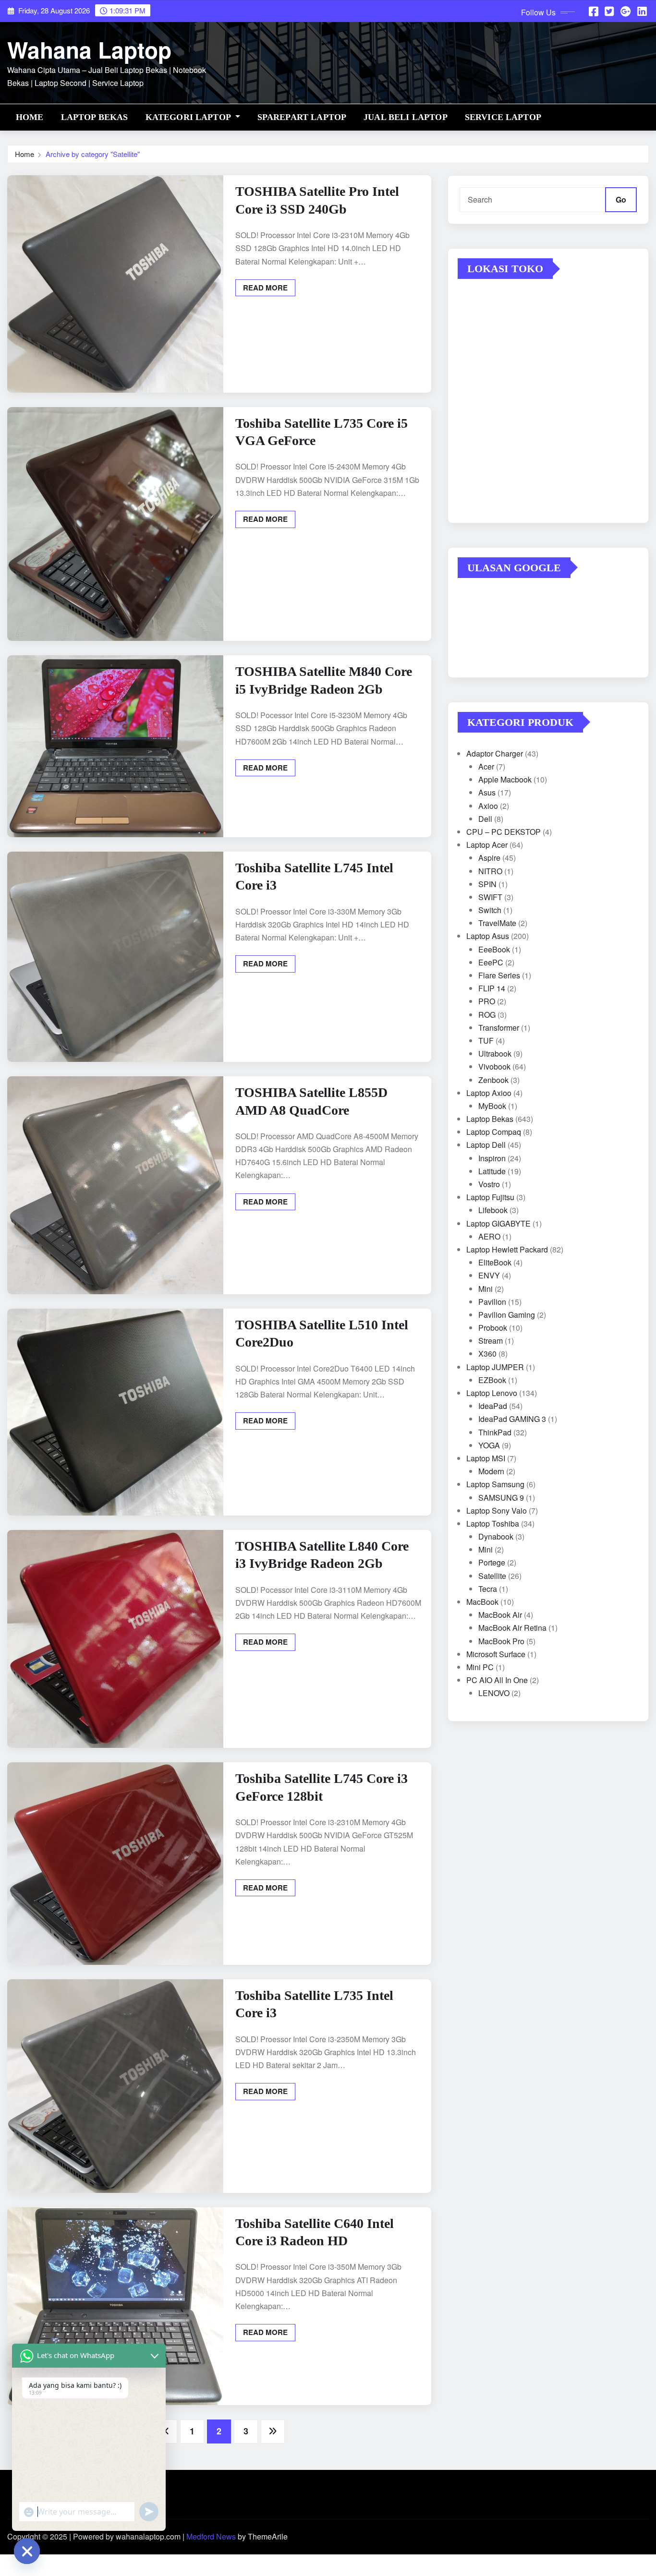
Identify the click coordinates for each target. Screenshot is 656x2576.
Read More (265, 288)
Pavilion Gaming (507, 1315)
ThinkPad (495, 1432)
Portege (492, 1562)
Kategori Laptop (189, 117)
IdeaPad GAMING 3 (512, 1419)
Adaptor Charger (495, 753)
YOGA (489, 1445)
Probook (493, 1328)
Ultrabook (495, 1053)
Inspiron (492, 1158)
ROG (487, 1015)
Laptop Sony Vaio (497, 1511)
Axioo (488, 806)
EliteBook (495, 1262)
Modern (491, 1471)
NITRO (490, 871)
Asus (487, 792)
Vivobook (494, 1066)
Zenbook (493, 1080)
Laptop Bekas (95, 117)
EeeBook (494, 949)
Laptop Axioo (489, 1093)
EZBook (492, 1380)
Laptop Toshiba (493, 1523)
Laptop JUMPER (495, 1367)
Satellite (492, 1576)
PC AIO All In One (497, 1680)
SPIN (487, 884)
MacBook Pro (501, 1641)
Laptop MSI (486, 1458)
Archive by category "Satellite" (93, 154)
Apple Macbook (505, 779)
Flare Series (499, 975)
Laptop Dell (486, 1145)
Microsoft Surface (496, 1654)
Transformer (499, 1028)
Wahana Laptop (89, 49)
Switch (490, 910)
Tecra (488, 1589)
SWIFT (490, 897)
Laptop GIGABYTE (498, 1223)
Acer (486, 766)
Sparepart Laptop (302, 117)
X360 (487, 1354)
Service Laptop (503, 117)
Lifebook (493, 1210)
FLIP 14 (492, 988)
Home (30, 117)
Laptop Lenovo (492, 1393)
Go (621, 199)
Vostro (489, 1184)
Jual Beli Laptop (406, 117)
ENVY (489, 1275)
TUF (486, 1041)
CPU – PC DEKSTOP (504, 832)
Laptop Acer (487, 845)
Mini (486, 1289)
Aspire (489, 858)
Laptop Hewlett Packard (507, 1249)
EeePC (491, 962)
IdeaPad (493, 1406)
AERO (489, 1236)
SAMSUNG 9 (501, 1498)
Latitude (492, 1171)
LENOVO (494, 1693)
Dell (485, 819)
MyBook (492, 1106)
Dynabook (496, 1536)
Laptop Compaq (494, 1132)
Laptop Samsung (495, 1484)
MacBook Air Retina (512, 1628)
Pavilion (492, 1302)
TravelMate (497, 923)
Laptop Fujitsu (490, 1197)
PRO (487, 1001)
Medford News (211, 2536)
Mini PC (480, 1667)
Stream (491, 1341)
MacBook (482, 1602)
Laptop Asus (488, 936)
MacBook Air (500, 1615)
